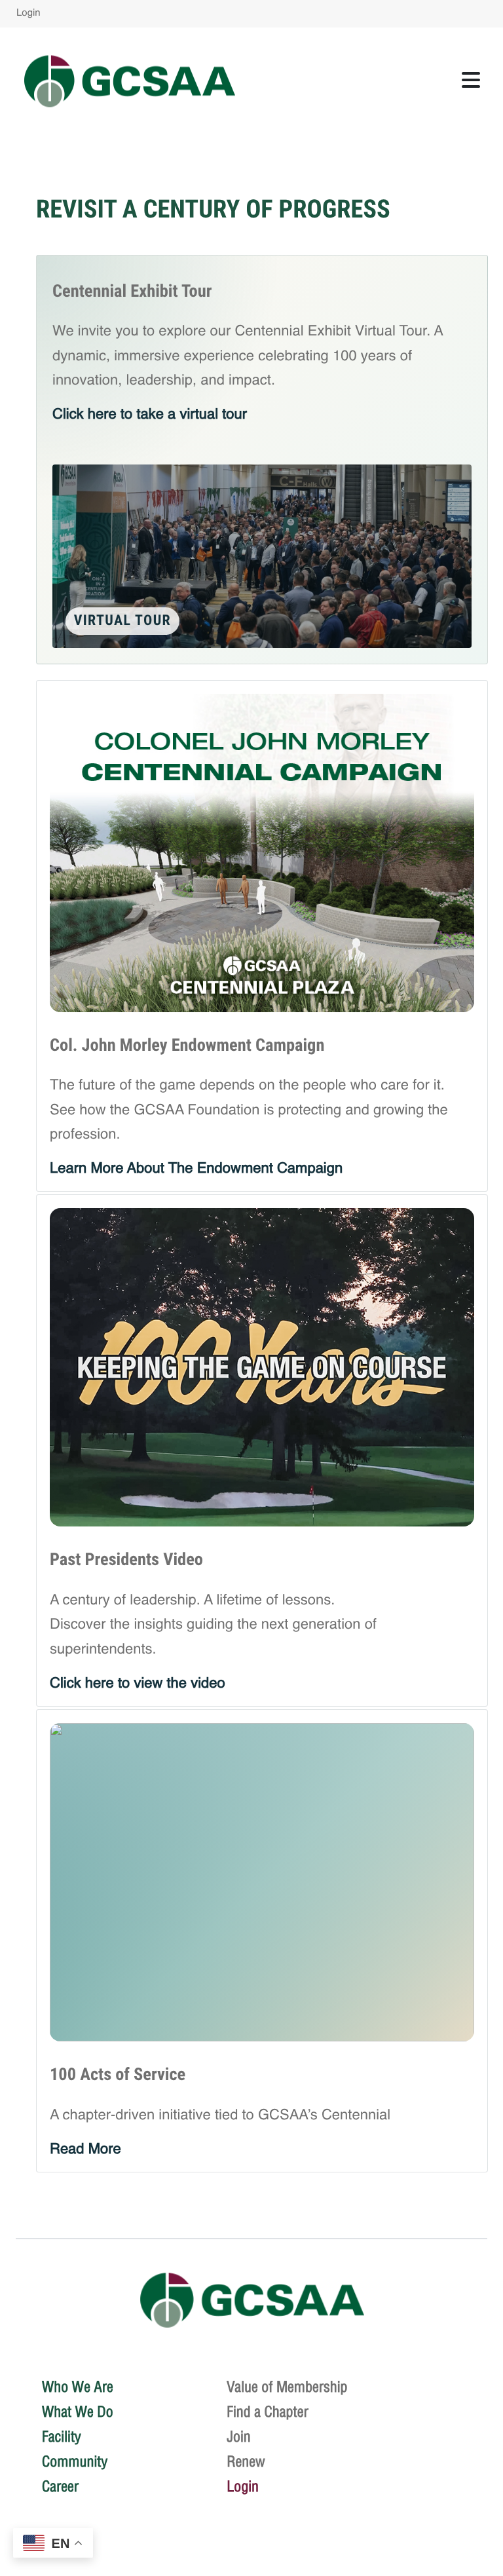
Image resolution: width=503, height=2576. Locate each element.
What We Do (78, 2412)
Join (239, 2436)
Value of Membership (287, 2387)
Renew (246, 2461)
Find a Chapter (268, 2412)
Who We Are (78, 2387)
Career (60, 2486)
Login (28, 13)
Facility (62, 2436)
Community (75, 2461)
